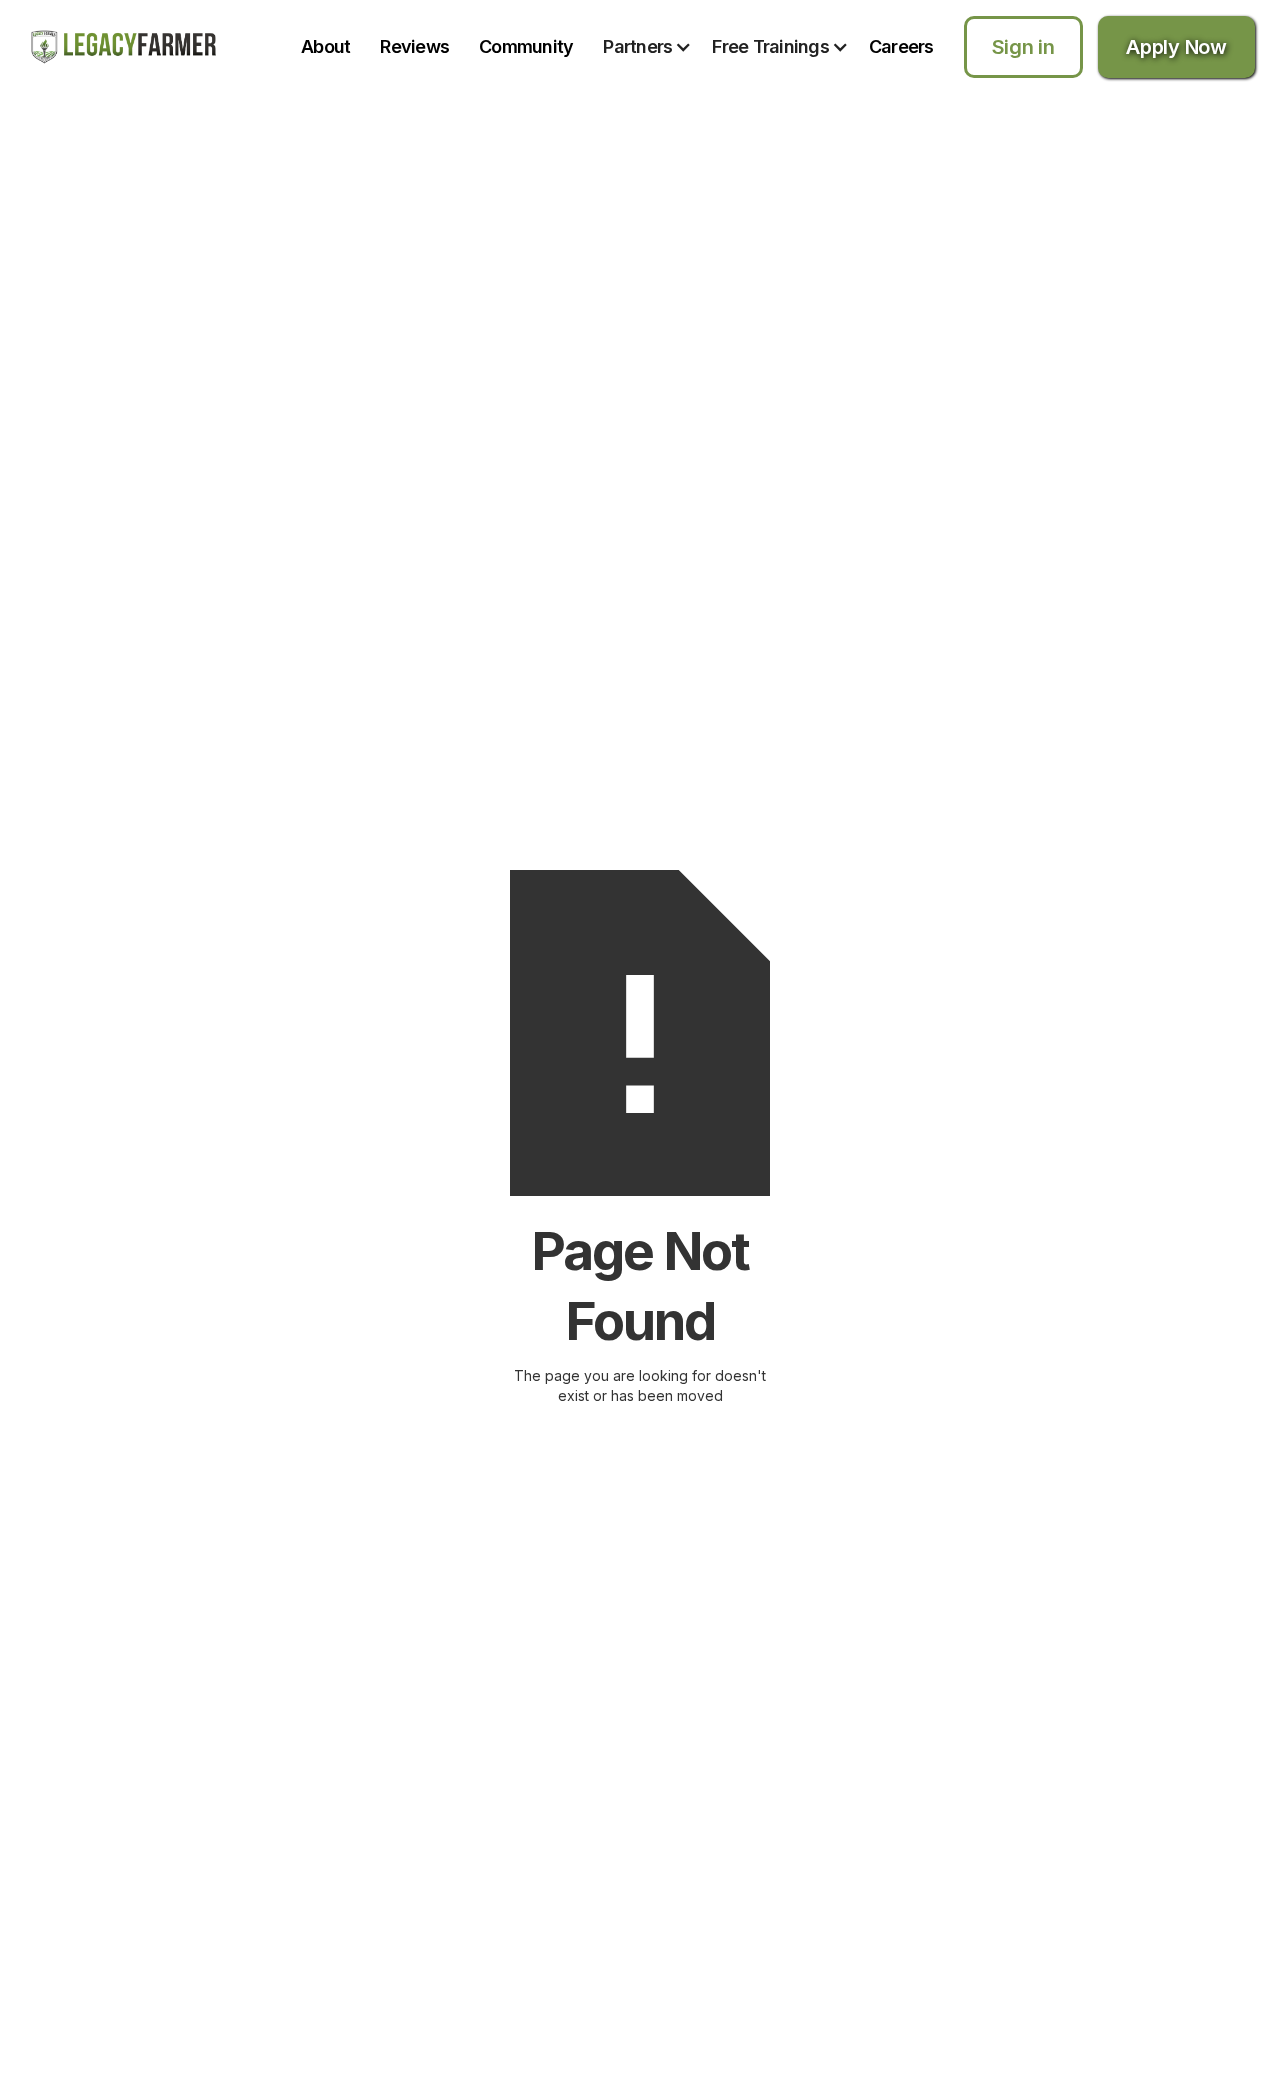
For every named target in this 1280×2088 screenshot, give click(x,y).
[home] (124, 47)
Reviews (414, 46)
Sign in (1023, 47)
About (325, 46)
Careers (901, 46)
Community (526, 46)
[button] (657, 47)
